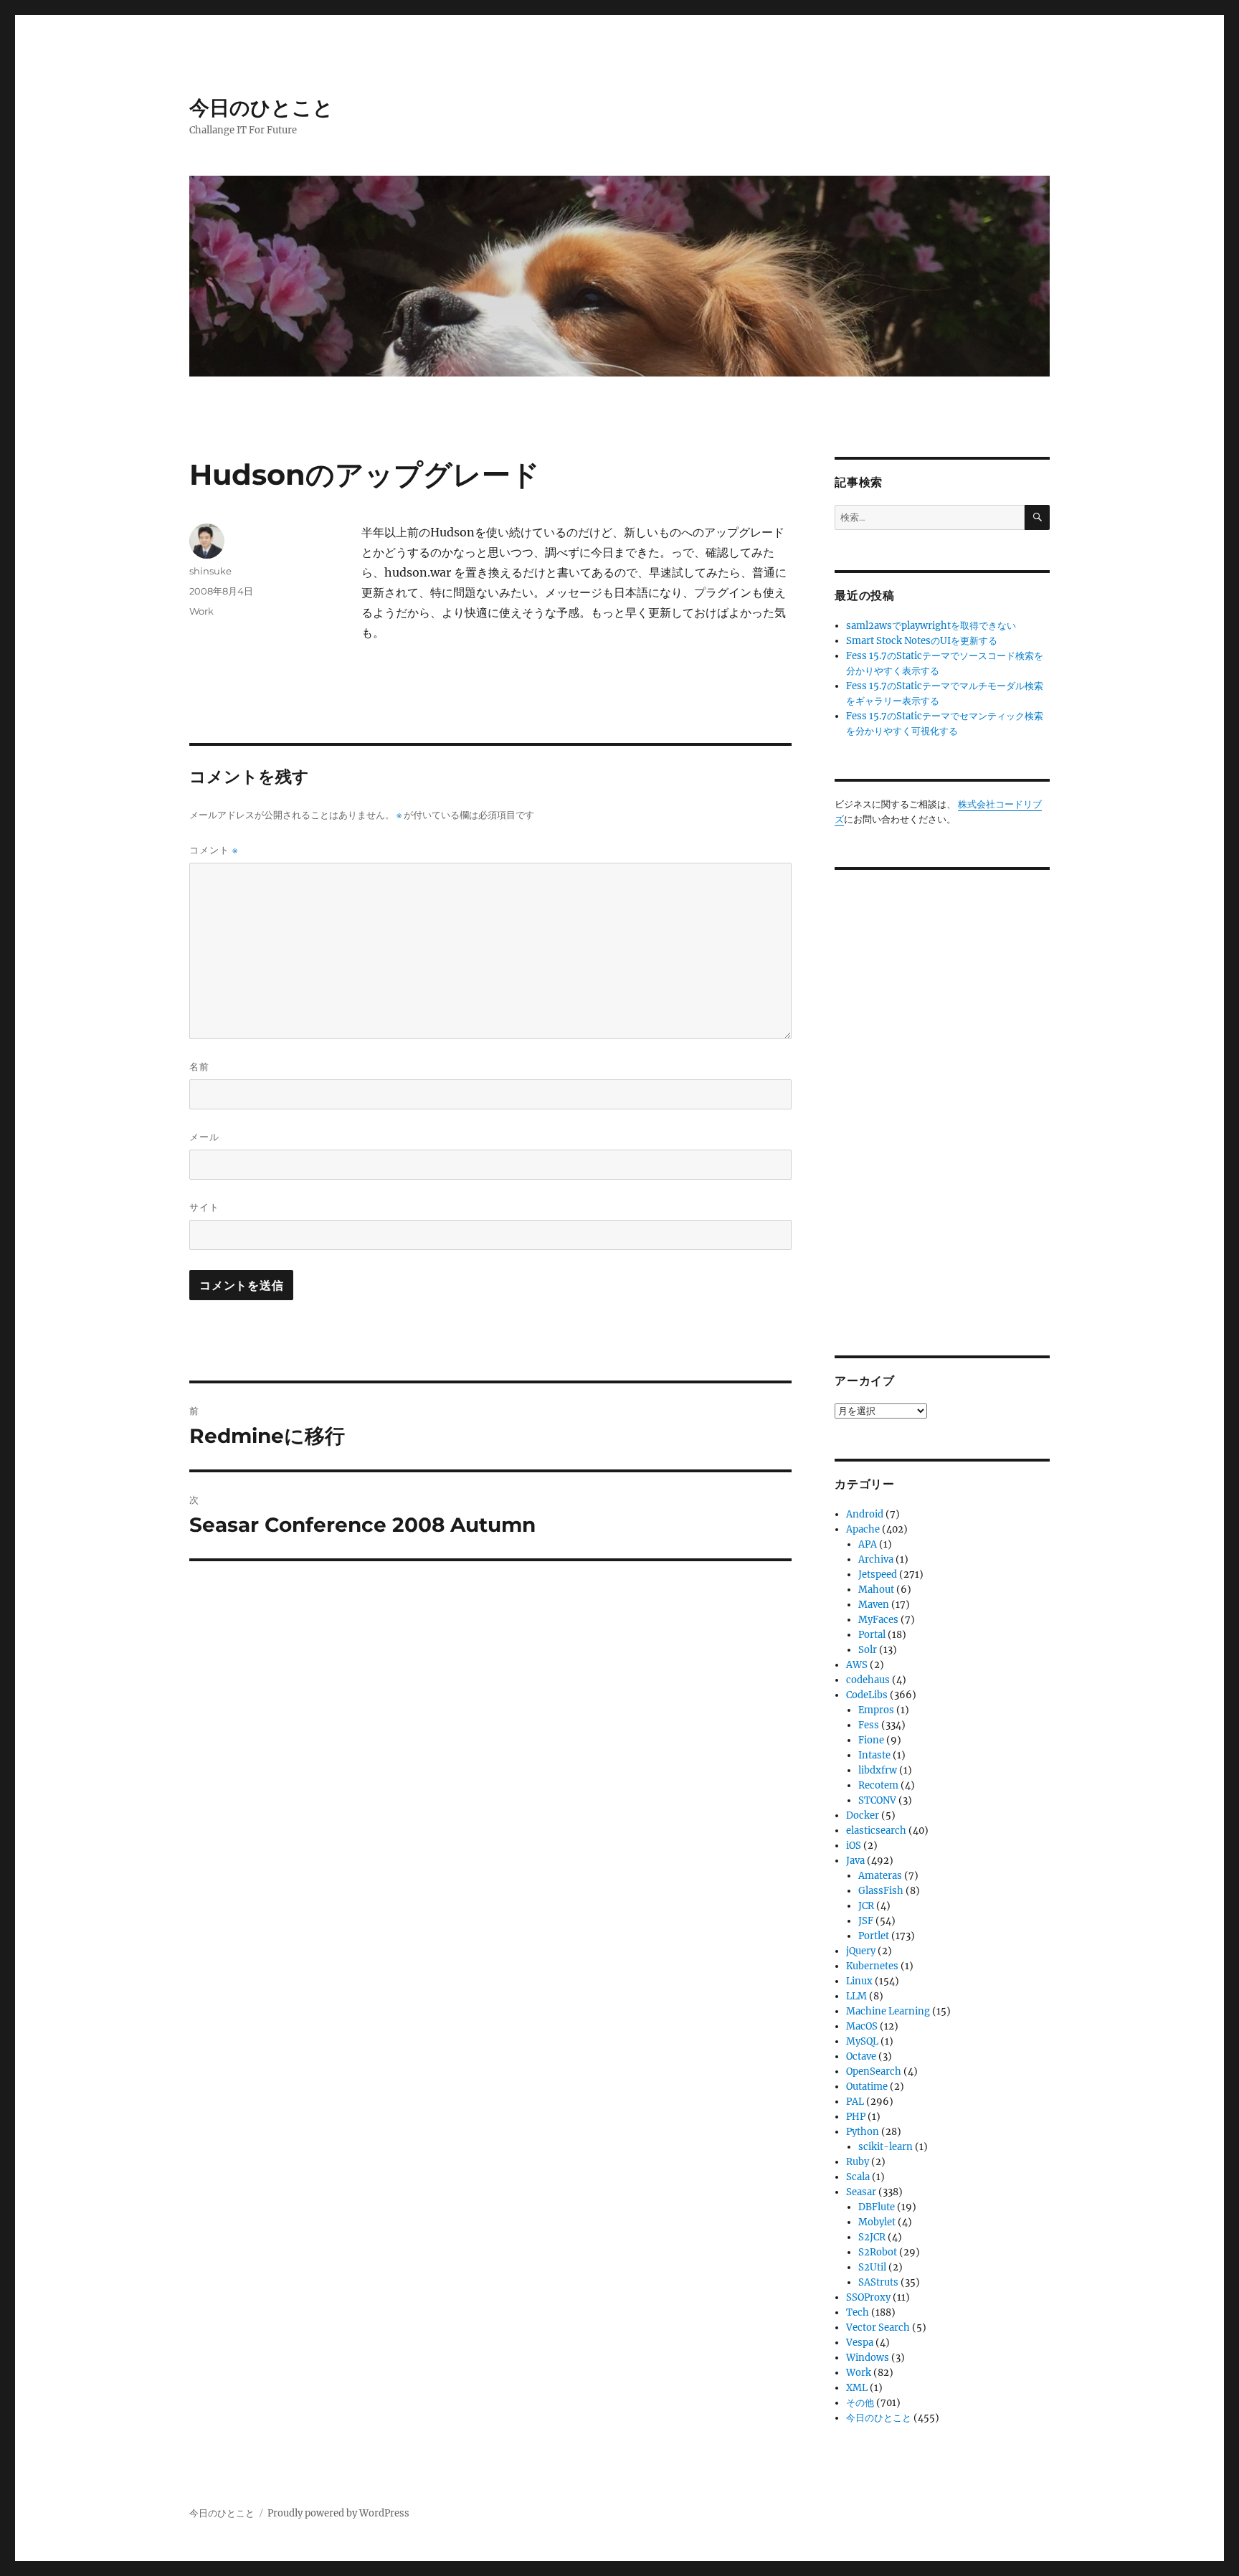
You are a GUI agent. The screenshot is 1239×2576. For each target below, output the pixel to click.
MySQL (862, 2041)
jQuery (861, 1951)
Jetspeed (878, 1575)
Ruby (858, 2162)
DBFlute (877, 2207)
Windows (868, 2358)
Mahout (876, 1590)
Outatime (867, 2087)
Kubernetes (872, 1966)
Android (865, 1514)
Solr (868, 1650)
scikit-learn (886, 2147)
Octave (861, 2056)
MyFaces (878, 1620)
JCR (866, 1906)
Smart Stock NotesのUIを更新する (922, 641)
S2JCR (872, 2237)
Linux (859, 1981)
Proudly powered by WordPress (338, 2513)
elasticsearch (876, 1831)
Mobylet (877, 2222)
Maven (874, 1605)
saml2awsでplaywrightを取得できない (931, 626)
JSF (866, 1921)
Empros (876, 1710)
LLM (856, 1996)
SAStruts (878, 2282)
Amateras (880, 1876)
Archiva (876, 1559)
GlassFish (881, 1891)
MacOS (862, 2026)
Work (201, 611)
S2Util (872, 2267)
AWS (857, 1665)
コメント (214, 850)
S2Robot (878, 2252)
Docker (863, 1815)
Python (863, 2132)
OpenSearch (874, 2071)
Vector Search (878, 2328)
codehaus (868, 1680)
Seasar (861, 2192)
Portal (872, 1635)
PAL (855, 2102)
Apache (863, 1529)
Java (855, 1861)
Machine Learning (888, 2011)
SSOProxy (868, 2297)
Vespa (860, 2343)
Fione (871, 1740)
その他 (860, 2403)
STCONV (877, 1800)
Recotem (878, 1785)
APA (868, 1544)
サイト (204, 1207)
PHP (856, 2117)
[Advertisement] (944, 1102)
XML (857, 2388)
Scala (858, 2177)
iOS (854, 1846)
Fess (869, 1725)
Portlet (874, 1936)
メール (204, 1137)
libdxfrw (878, 1770)
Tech (858, 2312)
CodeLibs (867, 1695)
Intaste (874, 1755)
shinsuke (210, 571)
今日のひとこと (261, 108)
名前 (199, 1066)
